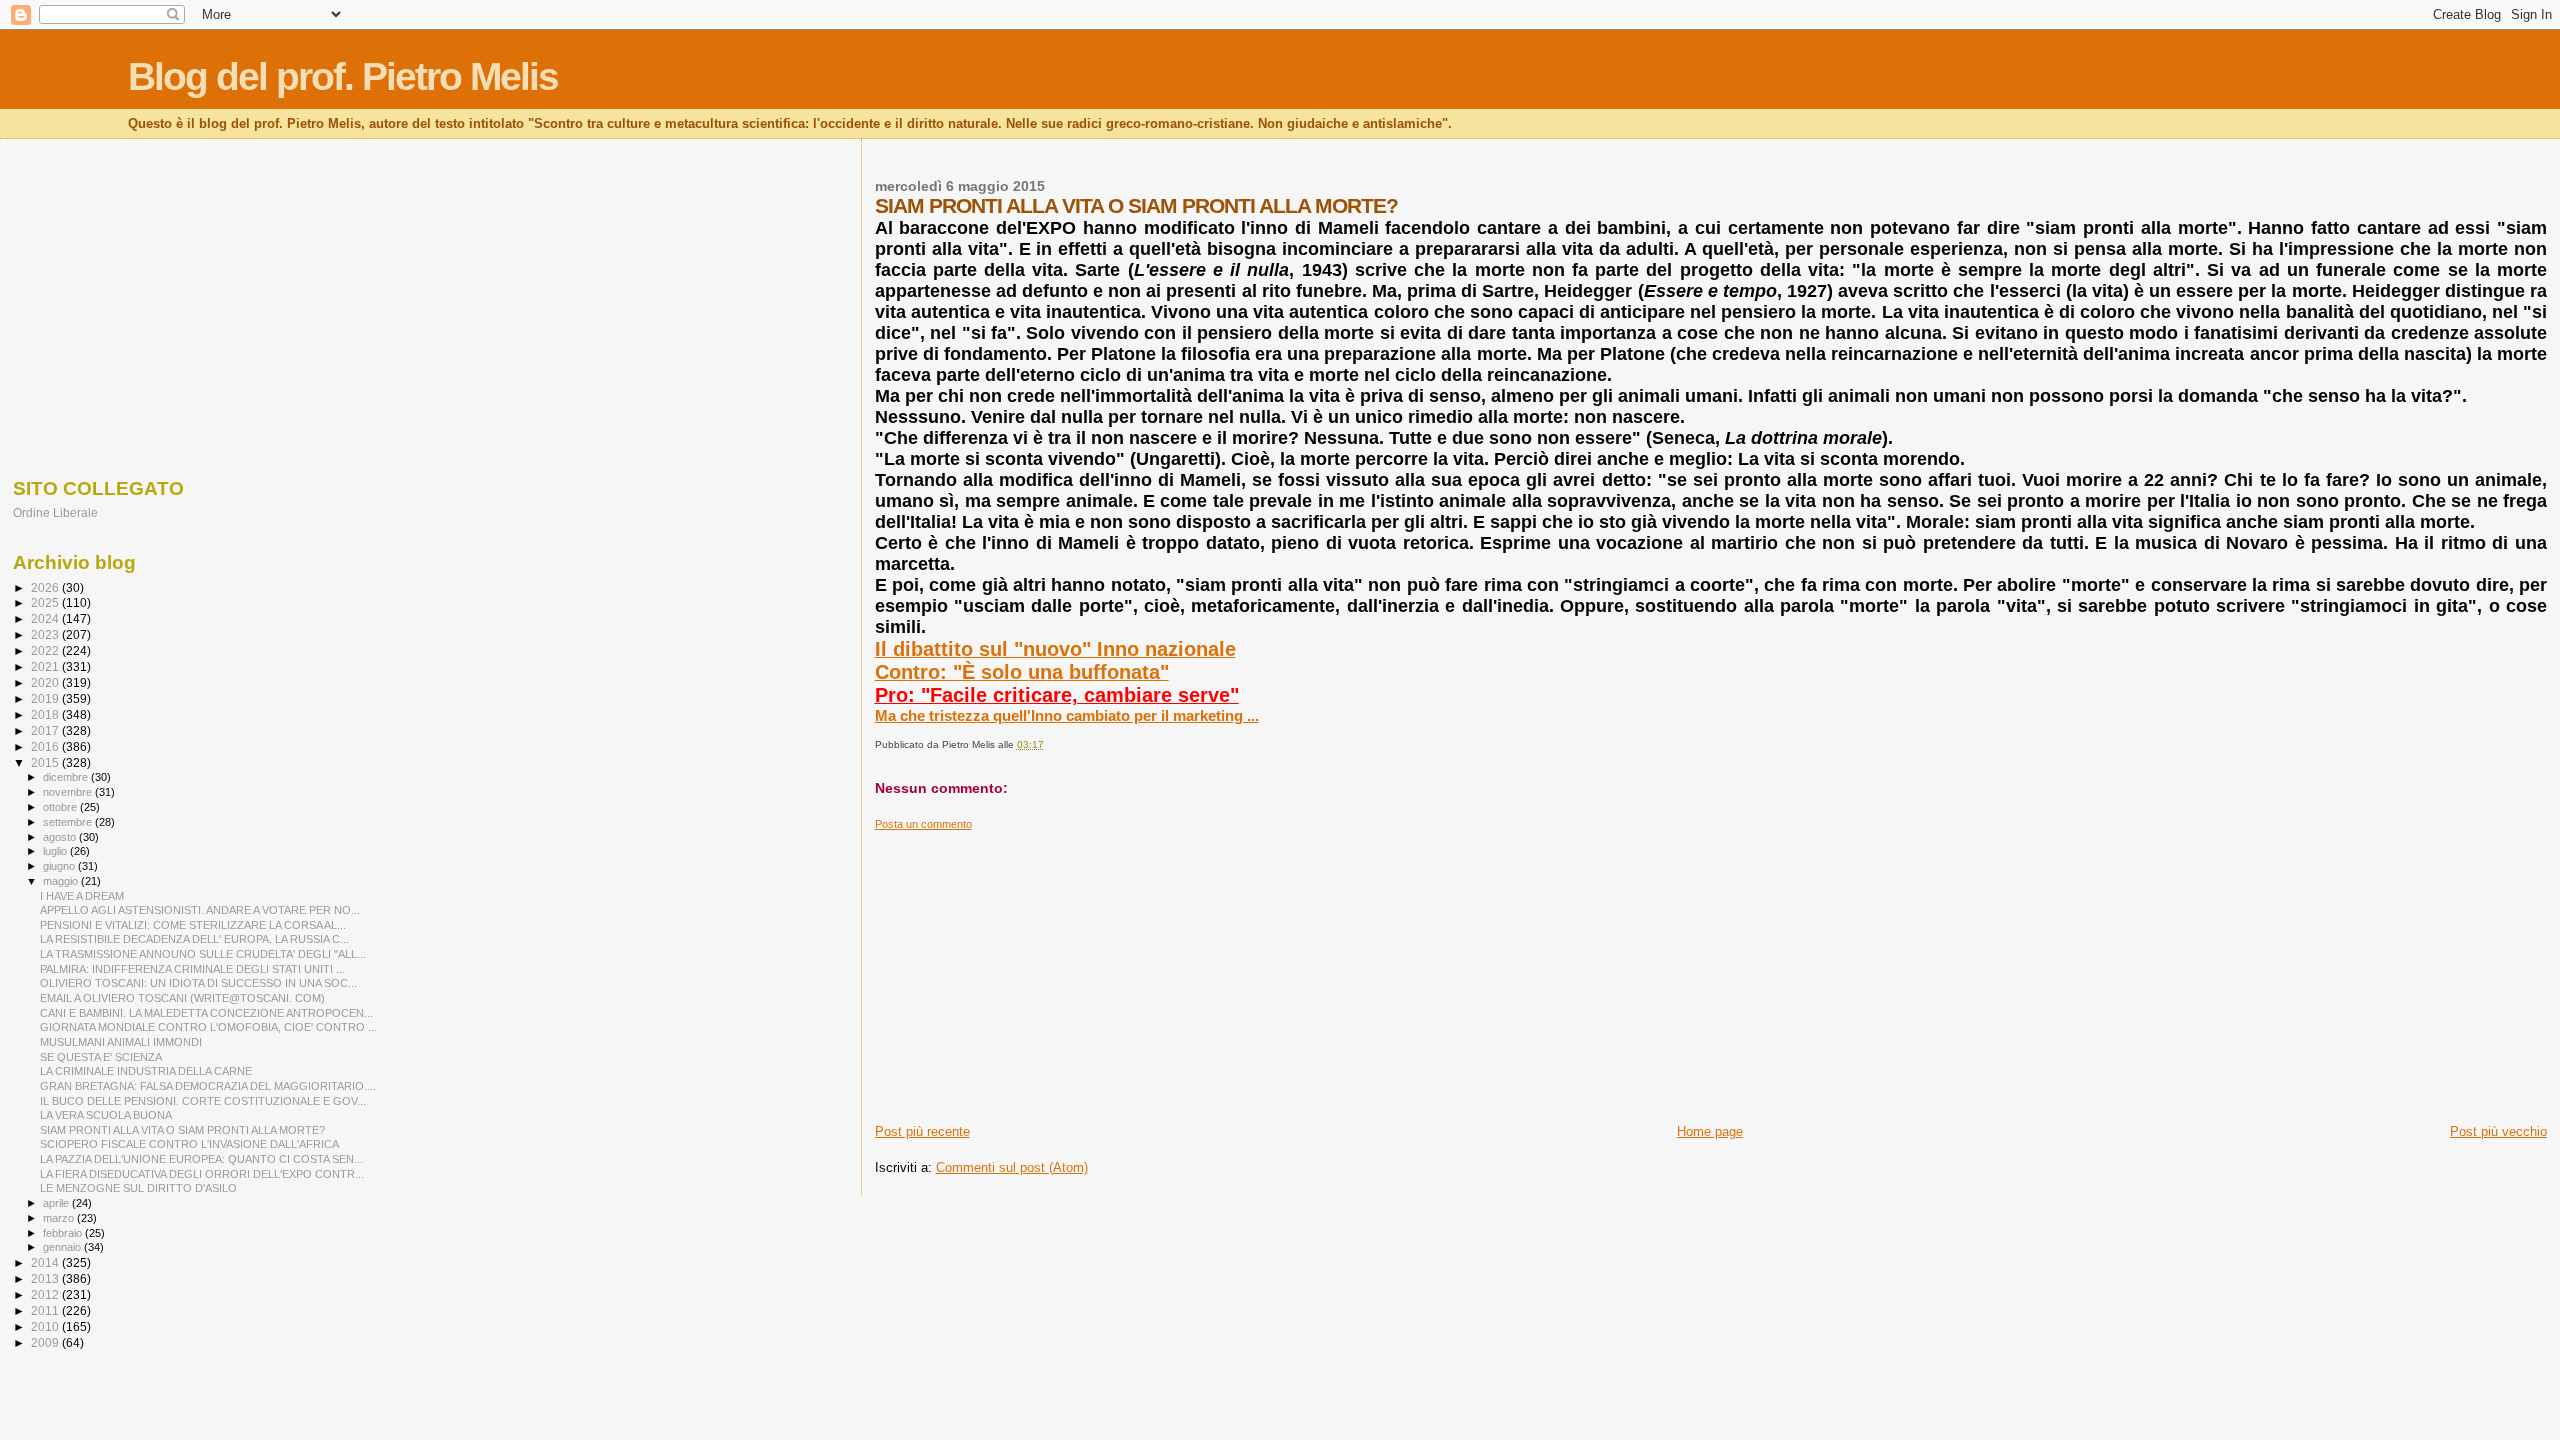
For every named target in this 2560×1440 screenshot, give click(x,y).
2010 (46, 1326)
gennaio (63, 1247)
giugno (60, 866)
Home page (1710, 1131)
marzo (60, 1218)
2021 (46, 666)
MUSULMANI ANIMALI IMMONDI (121, 1042)
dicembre (67, 777)
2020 (46, 682)
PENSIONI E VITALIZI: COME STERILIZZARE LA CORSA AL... (193, 925)
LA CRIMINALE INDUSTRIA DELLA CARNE (146, 1071)
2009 (46, 1342)
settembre (69, 822)
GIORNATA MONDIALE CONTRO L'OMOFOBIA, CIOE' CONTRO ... (208, 1027)
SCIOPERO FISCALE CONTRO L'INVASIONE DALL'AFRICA (189, 1144)
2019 (46, 698)
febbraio (64, 1233)
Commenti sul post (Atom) (1012, 1167)
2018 (46, 714)
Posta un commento (923, 824)
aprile (57, 1203)
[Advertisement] (1475, 971)
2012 (46, 1294)
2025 (46, 602)
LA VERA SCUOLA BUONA (106, 1115)
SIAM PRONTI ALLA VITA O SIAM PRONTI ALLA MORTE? (182, 1130)
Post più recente (922, 1131)
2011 (46, 1310)
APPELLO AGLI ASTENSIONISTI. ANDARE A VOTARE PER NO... (200, 910)
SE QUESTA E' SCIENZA (101, 1057)
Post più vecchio (2498, 1131)
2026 (46, 587)
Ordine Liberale (55, 512)
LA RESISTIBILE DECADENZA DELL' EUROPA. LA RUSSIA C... (194, 939)
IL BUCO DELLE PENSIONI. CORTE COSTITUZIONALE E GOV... (203, 1101)
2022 (46, 650)
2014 (46, 1262)
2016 (46, 746)
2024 (46, 618)
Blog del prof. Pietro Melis (343, 76)
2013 (46, 1278)
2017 (46, 730)
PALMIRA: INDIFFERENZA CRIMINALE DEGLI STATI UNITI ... (192, 969)
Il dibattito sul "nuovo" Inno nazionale (1055, 649)
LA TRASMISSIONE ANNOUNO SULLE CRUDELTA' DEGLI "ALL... (203, 954)
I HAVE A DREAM (82, 896)
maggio (62, 881)
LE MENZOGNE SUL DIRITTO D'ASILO (138, 1188)
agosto (61, 837)
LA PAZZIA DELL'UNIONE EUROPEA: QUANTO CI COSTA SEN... (201, 1159)
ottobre (61, 807)
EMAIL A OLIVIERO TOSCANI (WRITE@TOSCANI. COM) (182, 998)
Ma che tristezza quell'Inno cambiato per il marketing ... (1067, 715)
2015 (46, 762)
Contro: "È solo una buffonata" (1022, 672)
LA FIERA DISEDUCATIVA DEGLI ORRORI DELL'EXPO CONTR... (202, 1174)
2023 (46, 634)
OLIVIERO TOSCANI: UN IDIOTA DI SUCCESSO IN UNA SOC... (198, 983)
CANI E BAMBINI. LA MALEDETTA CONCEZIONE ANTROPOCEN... (206, 1013)
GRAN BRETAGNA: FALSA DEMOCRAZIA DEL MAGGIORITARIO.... (208, 1086)
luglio (56, 851)
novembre (69, 792)
